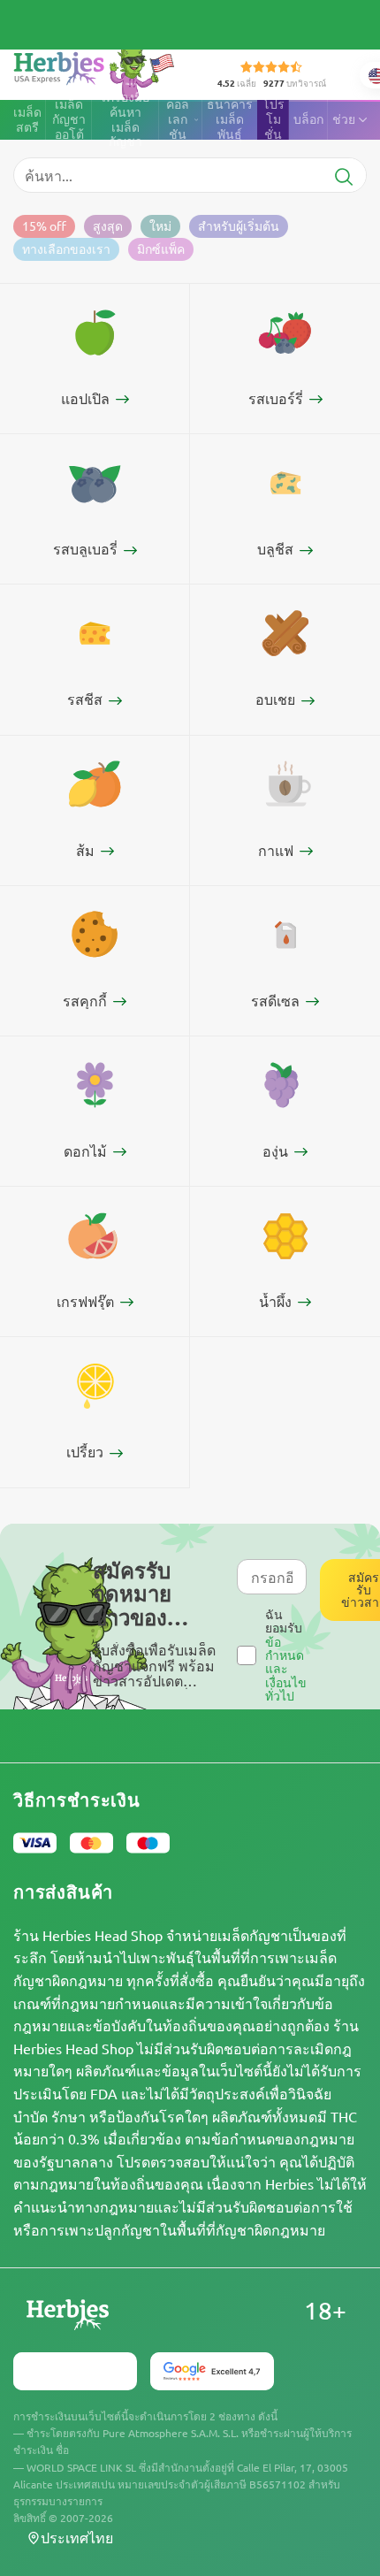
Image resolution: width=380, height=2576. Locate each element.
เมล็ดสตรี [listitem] (27, 119)
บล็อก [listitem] (308, 119)
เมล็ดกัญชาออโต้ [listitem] (69, 120)
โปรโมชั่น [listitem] (274, 120)
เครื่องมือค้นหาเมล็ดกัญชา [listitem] (125, 120)
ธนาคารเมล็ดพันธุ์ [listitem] (230, 120)
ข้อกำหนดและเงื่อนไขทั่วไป (286, 1669)
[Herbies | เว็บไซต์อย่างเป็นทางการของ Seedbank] (98, 70)
